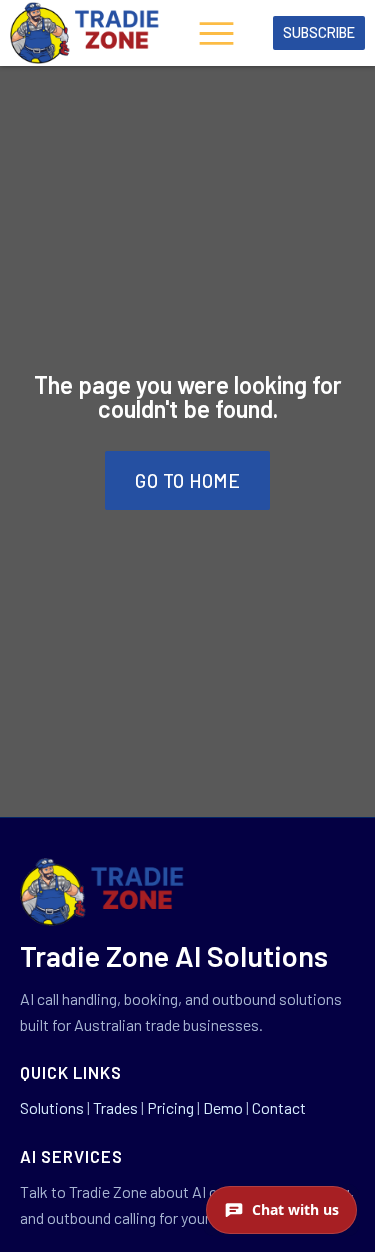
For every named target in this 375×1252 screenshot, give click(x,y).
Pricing (170, 1107)
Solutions (52, 1107)
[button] (217, 36)
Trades (115, 1107)
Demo (223, 1107)
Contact (279, 1107)
